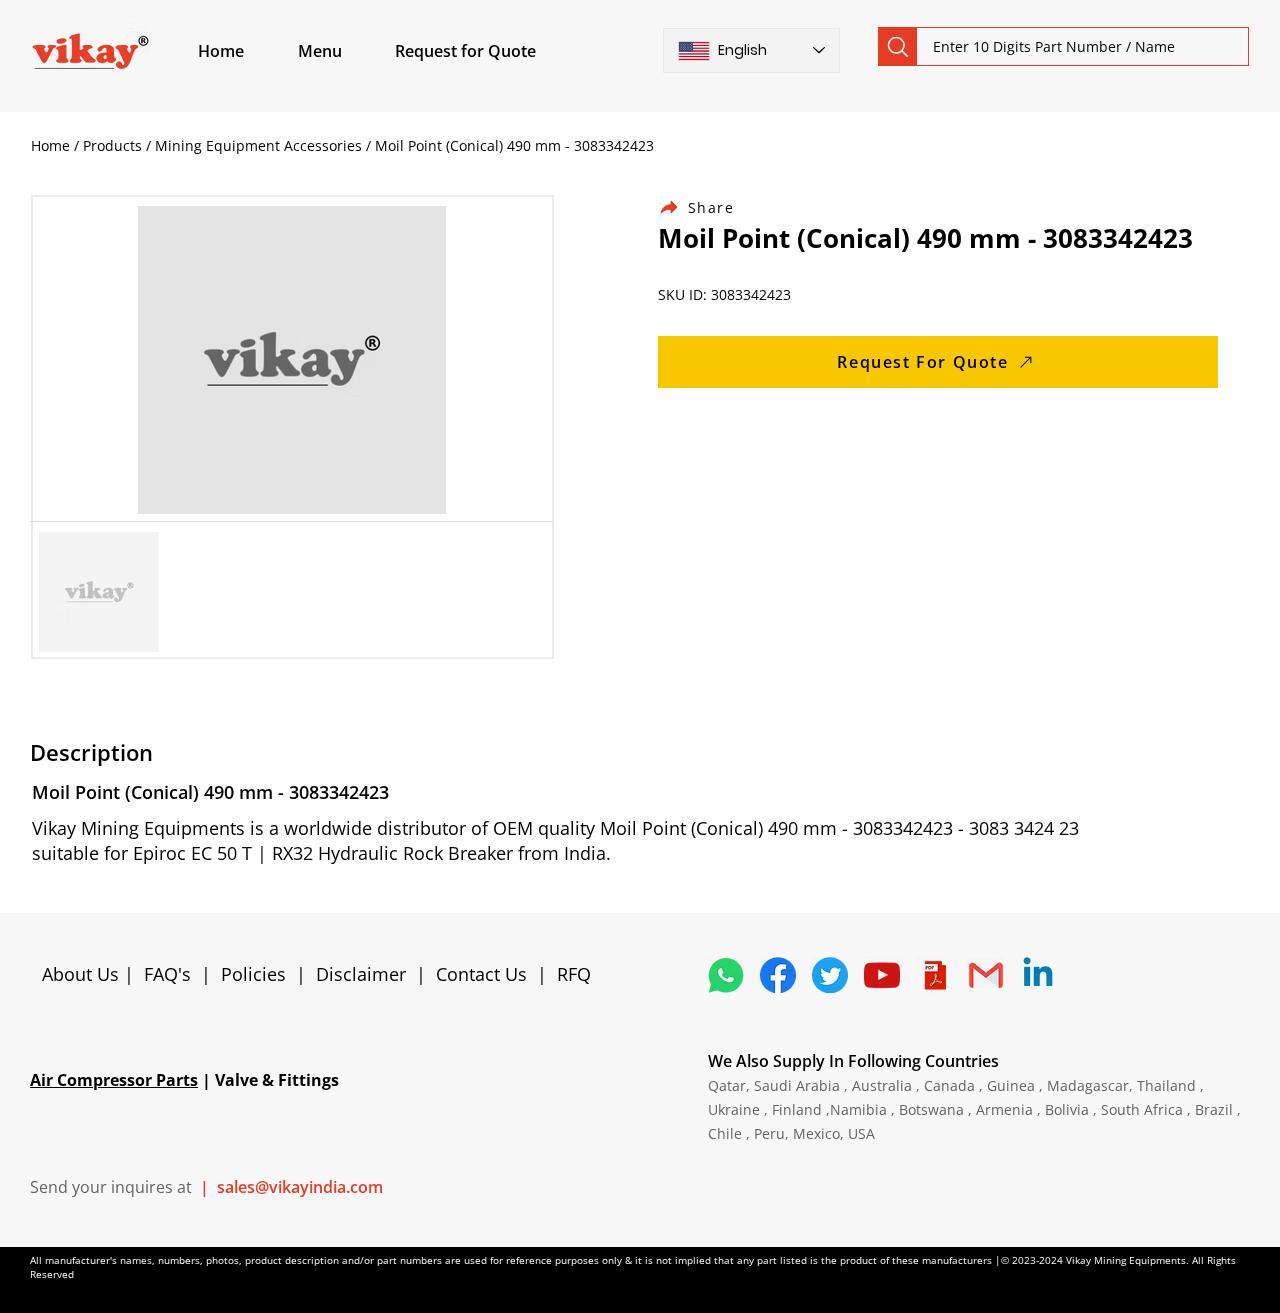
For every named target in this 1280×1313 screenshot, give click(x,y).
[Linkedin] (1038, 975)
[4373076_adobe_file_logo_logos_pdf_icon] (934, 975)
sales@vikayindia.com (300, 1187)
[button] (343, 51)
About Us (83, 974)
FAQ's (167, 974)
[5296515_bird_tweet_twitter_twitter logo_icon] (830, 975)
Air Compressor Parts (114, 1080)
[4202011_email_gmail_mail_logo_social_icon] (986, 975)
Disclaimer (366, 974)
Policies (253, 974)
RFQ (574, 974)
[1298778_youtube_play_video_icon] (882, 975)
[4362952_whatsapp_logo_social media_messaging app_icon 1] (726, 975)
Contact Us (481, 974)
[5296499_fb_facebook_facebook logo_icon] (778, 975)
